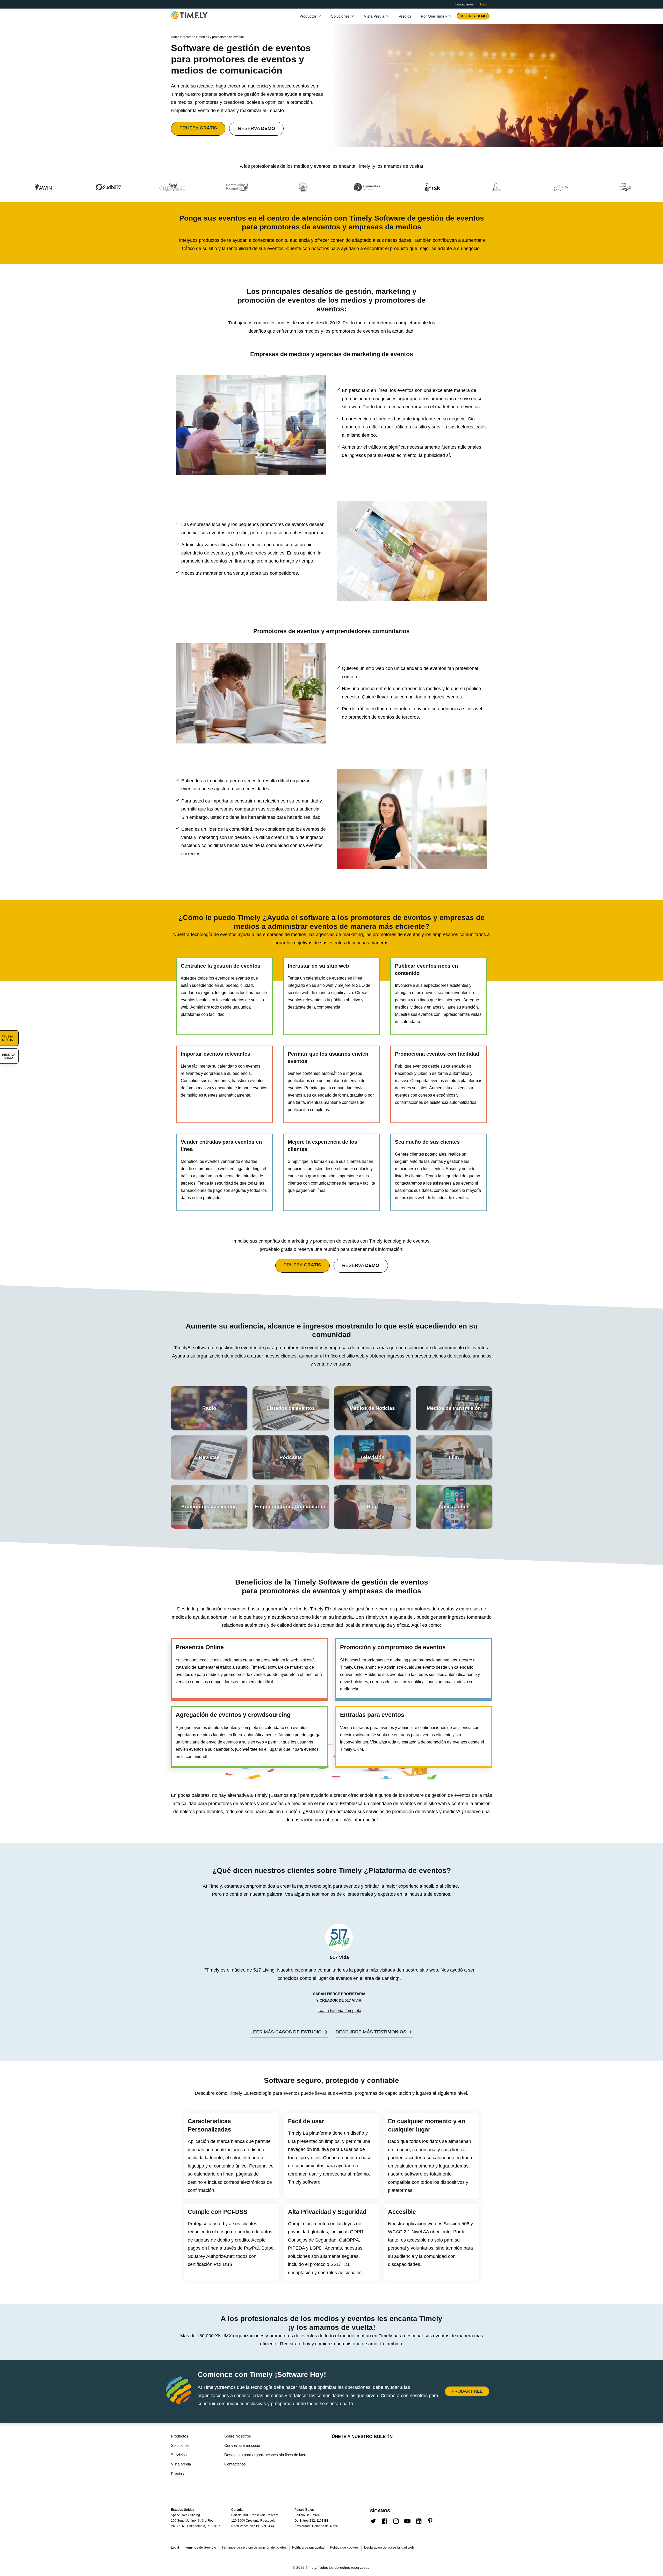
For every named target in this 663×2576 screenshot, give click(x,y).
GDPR (357, 2232)
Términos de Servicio (200, 2547)
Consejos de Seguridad (312, 2240)
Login (484, 4)
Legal (175, 2547)
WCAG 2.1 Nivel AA (408, 2232)
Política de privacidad (308, 2547)
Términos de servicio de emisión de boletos (254, 2547)
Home (175, 37)
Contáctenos (464, 4)
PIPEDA (296, 2248)
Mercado (189, 37)
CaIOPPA (349, 2240)
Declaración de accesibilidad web (389, 2547)
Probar (467, 2391)
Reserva (473, 16)
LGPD (316, 2248)
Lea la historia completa (339, 2011)
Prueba (198, 128)
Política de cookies (344, 2547)
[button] (289, 2033)
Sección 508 (456, 2224)
